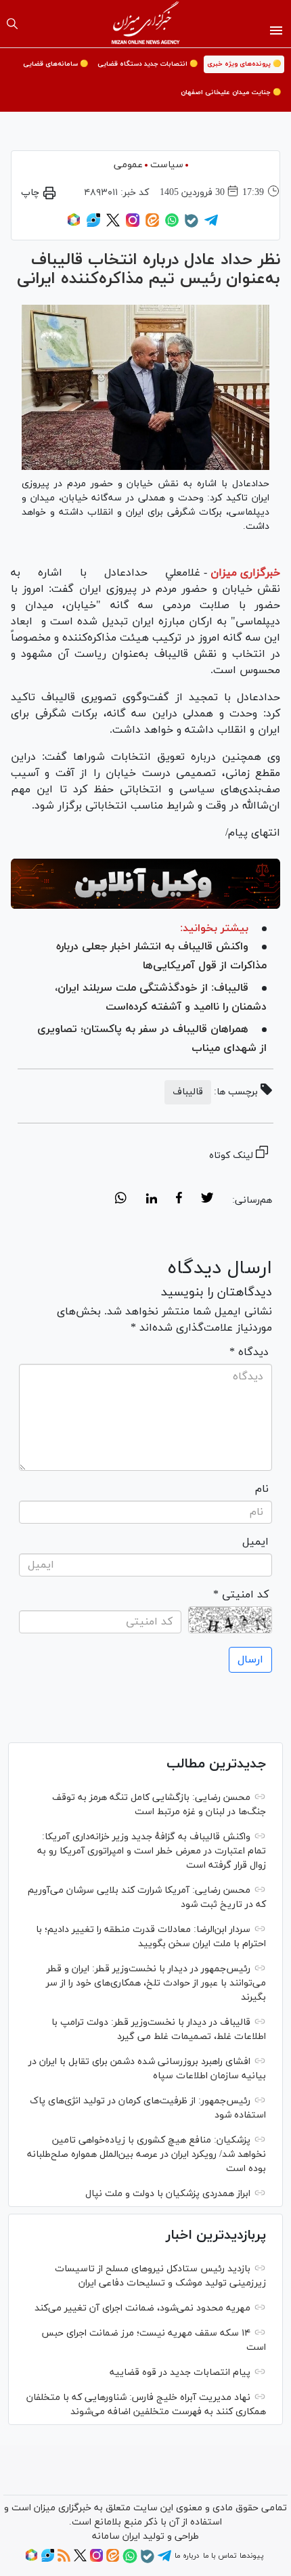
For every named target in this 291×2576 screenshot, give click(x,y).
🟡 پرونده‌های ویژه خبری (244, 64)
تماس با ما (220, 2556)
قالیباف (188, 1092)
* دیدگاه (249, 1352)
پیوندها (251, 2556)
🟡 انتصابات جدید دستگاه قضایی (148, 64)
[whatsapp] (121, 1200)
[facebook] (179, 1200)
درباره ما (187, 2556)
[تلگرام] (211, 225)
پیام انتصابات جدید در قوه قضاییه (180, 2373)
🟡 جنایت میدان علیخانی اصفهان (231, 92)
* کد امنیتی (241, 1595)
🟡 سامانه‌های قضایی (55, 64)
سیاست (167, 165)
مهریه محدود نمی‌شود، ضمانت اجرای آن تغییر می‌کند (142, 2308)
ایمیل (255, 1542)
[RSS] (64, 2560)
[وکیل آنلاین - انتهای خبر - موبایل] (145, 884)
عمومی (128, 165)
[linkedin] (151, 1200)
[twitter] (207, 1200)
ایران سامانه (116, 2536)
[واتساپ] (172, 225)
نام (262, 1489)
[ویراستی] (93, 225)
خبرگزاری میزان (245, 573)
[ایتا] (152, 225)
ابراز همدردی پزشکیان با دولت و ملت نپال (168, 2194)
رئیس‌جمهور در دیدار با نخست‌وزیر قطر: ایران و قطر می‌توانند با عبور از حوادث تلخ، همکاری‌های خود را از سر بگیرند (156, 1983)
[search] (12, 24)
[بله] (192, 226)
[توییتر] (113, 225)
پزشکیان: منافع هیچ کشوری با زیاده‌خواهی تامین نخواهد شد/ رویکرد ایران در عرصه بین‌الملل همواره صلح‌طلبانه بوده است (147, 2154)
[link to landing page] (146, 24)
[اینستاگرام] (133, 225)
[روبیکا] (74, 225)
